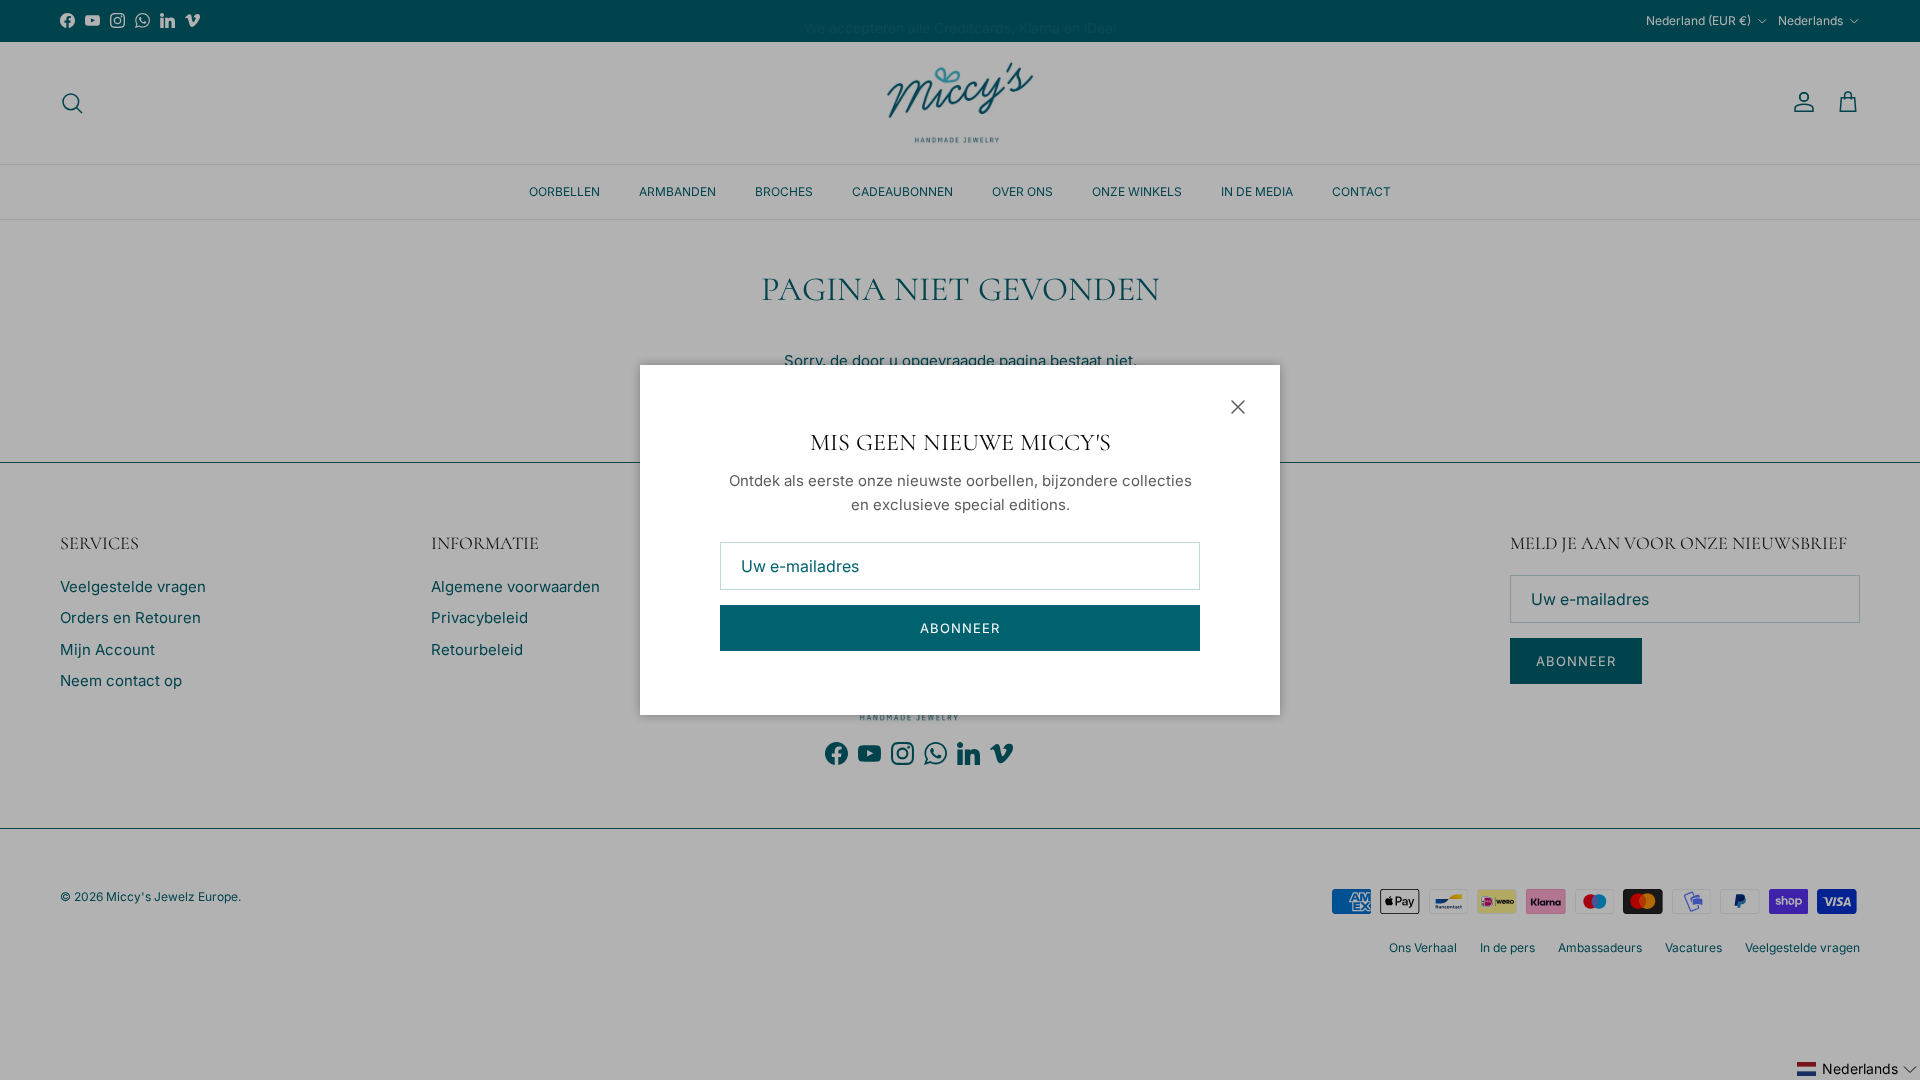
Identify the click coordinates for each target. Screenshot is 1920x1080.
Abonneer (960, 628)
